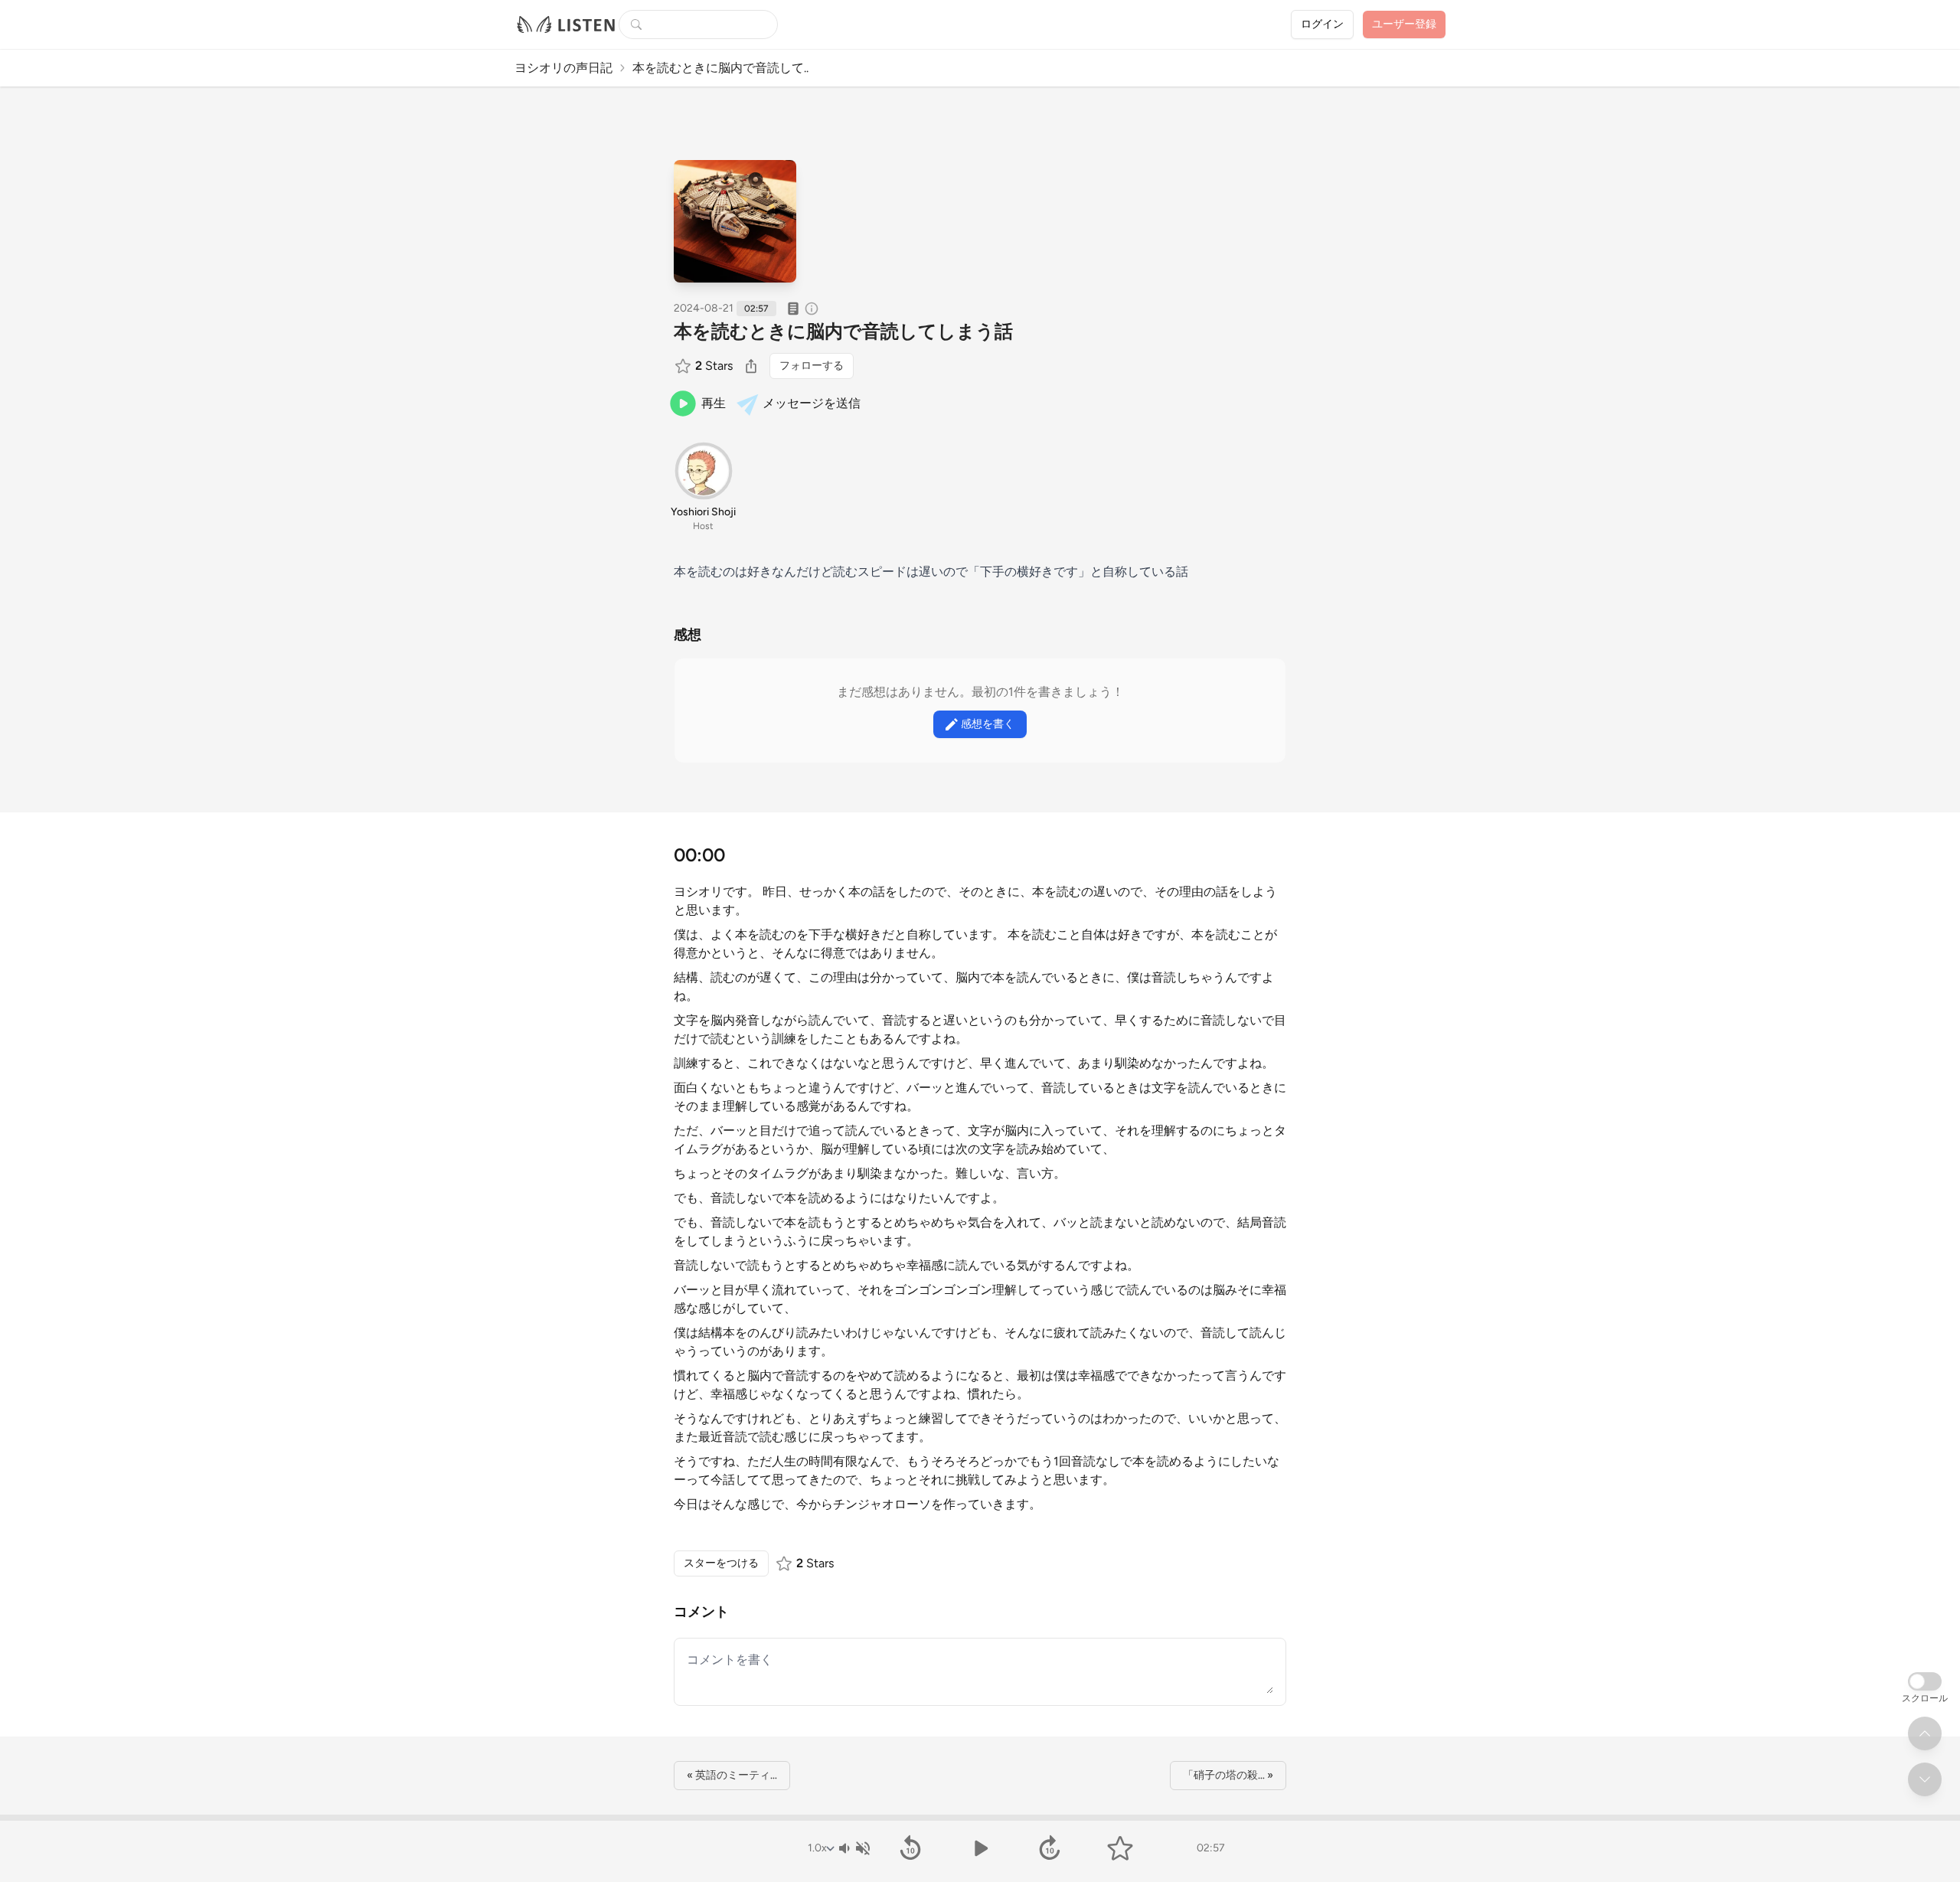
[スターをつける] (684, 366)
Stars (714, 366)
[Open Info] (812, 309)
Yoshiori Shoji (703, 512)
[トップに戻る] (1925, 1733)
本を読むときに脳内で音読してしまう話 (843, 331)
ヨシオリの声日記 (563, 68)
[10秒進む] (1050, 1848)
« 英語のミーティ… (732, 1775)
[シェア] (751, 366)
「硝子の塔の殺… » (1228, 1775)
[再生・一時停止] (980, 1848)
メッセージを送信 (812, 403)
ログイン (1322, 24)
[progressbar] (980, 1818)
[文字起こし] (793, 309)
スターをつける (721, 1563)
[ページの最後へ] (1925, 1779)
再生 (714, 403)
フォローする (812, 366)
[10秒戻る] (910, 1848)
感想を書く (988, 724)
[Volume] (854, 1848)
